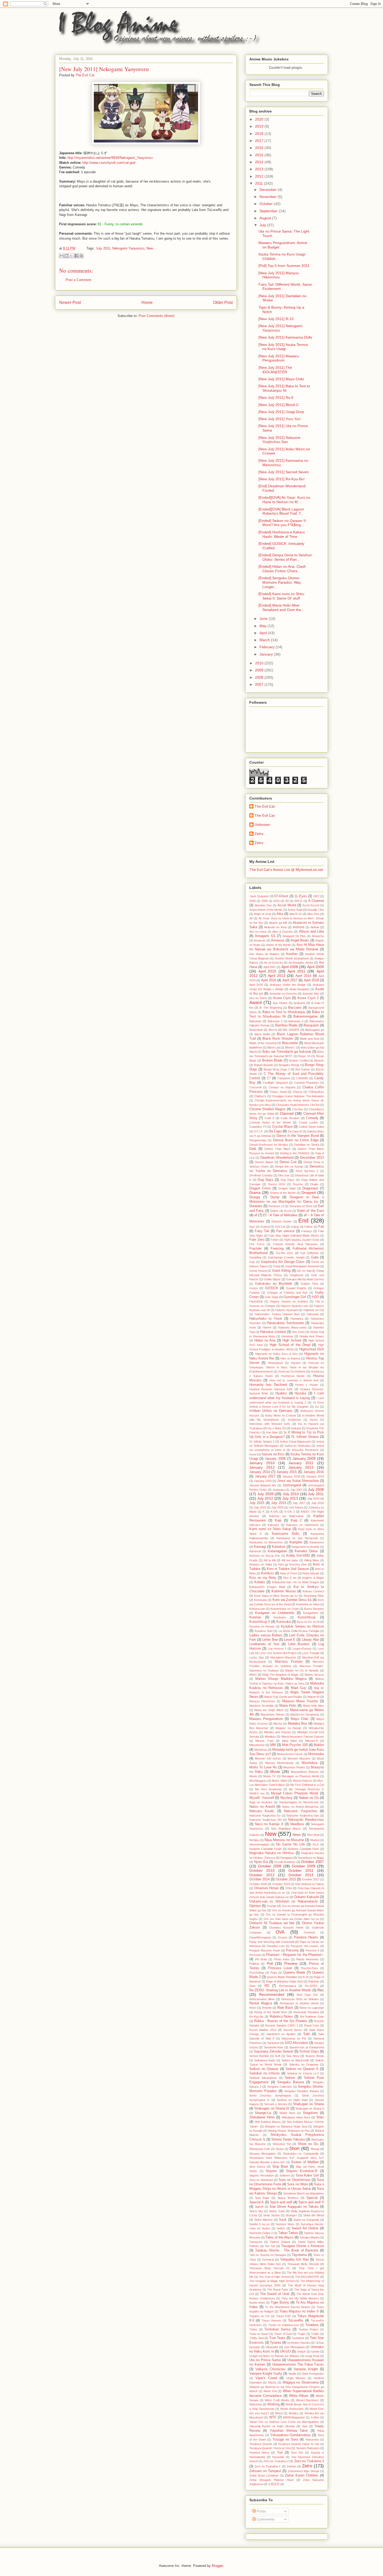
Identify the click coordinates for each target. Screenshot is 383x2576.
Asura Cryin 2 (308, 998)
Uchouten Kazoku (299, 2343)
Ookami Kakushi (306, 1897)
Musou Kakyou (302, 1781)
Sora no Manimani (261, 2180)
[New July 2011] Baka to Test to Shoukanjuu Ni (284, 388)
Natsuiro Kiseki (262, 1811)
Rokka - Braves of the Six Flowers (281, 2021)
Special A (257, 2202)
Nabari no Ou (309, 1798)
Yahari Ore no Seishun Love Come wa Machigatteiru (284, 2422)
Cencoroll (255, 1087)
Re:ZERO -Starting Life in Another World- (280, 1990)
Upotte (315, 2352)
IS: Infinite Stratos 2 (262, 1442)
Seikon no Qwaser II (302, 2069)
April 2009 (316, 967)
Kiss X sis (290, 1578)
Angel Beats (300, 940)
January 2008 (275, 1459)
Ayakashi (299, 1003)
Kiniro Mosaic (311, 1573)
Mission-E (312, 1741)
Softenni (285, 2175)
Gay (252, 1262)
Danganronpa (258, 1140)
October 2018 (258, 1884)
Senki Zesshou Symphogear (270, 2095)
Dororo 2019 (277, 1184)
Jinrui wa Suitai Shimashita (298, 1481)
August (266, 218)
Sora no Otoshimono (294, 2180)
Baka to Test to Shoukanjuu (284, 1012)
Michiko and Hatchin (278, 1732)
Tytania (275, 2343)
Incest (314, 1420)
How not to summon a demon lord (294, 1380)
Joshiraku (279, 1490)
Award (255, 1003)
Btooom (319, 1061)
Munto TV (269, 1776)
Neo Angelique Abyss (286, 1829)
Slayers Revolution (261, 2175)
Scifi (277, 2056)
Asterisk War (311, 994)
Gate (315, 1257)
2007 (260, 684)
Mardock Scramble (261, 1706)
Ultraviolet (272, 2347)
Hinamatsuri (275, 1363)
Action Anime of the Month (266, 910)
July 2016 (278, 1503)
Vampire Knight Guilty (266, 2374)
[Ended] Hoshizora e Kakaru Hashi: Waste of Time (282, 534)
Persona (292, 1950)
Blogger (217, 2566)
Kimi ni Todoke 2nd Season (288, 1569)
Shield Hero (287, 2113)
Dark (253, 1149)
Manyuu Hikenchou (262, 1701)
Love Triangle (311, 1653)
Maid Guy (299, 1688)
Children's (260, 1096)
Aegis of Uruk (262, 914)
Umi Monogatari (294, 2347)
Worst (279, 2413)
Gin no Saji (304, 1271)
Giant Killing (281, 1271)
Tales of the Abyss (280, 2237)
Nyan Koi (261, 1862)
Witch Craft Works (277, 2400)
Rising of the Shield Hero (271, 2012)
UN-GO (285, 2352)
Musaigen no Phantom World (300, 1776)
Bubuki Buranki (264, 1065)
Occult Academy (285, 1862)
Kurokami (280, 1617)
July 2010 (291, 1494)
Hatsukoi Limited (273, 1332)
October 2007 (312, 1862)
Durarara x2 (276, 1206)
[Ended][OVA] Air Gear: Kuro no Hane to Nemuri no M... (284, 500)
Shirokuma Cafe (260, 2149)
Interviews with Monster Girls (270, 1424)
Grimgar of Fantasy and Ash (288, 1293)
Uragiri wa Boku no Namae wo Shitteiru (274, 2356)
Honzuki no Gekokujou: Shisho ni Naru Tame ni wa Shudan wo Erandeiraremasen (287, 1367)
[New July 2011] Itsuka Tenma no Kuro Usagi (283, 347)
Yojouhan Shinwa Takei (289, 2431)
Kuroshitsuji (307, 1617)
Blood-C (290, 1047)
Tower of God (283, 2334)
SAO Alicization (296, 2043)
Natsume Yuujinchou (300, 1811)
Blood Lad (274, 1047)
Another (292, 954)
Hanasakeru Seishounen (285, 1323)
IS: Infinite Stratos (305, 1437)
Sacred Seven (293, 2030)
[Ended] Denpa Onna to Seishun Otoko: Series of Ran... (285, 557)
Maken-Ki (313, 1697)
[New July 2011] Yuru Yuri (279, 419)
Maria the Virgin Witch (269, 1710)
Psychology (257, 1973)
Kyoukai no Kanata (262, 1626)
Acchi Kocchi (311, 905)
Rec (321, 1990)
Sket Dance (257, 2167)
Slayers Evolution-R (302, 2171)
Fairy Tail (262, 1231)
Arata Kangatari (299, 989)
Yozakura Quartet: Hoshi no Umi (270, 2448)
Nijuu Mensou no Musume (284, 1840)
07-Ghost (281, 896)
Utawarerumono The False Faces (298, 2365)
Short (294, 2148)
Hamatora (297, 1319)
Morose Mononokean (279, 1763)
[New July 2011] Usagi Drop (281, 412)
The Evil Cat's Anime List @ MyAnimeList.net (286, 870)
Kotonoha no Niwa (308, 1604)
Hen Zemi (298, 1332)
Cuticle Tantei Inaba (311, 1127)
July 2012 (265, 1498)
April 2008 (290, 967)
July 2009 (265, 1494)
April (264, 633)
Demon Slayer (264, 1162)
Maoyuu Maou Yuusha (300, 1701)
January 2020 (263, 1481)
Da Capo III (295, 1131)
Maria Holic (288, 1706)
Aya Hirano (280, 1003)
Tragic (301, 2334)
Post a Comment (78, 280)
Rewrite (267, 2008)
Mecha (278, 1724)
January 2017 (265, 1476)
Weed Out (270, 2391)
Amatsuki (260, 940)
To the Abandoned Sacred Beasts (288, 2307)
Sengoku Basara (291, 2082)
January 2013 (301, 1467)
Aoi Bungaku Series (301, 963)
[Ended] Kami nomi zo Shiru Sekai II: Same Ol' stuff (281, 596)
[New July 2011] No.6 (276, 397)
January (267, 654)
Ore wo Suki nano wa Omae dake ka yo (291, 1919)
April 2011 (296, 971)
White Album (299, 2396)
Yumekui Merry (259, 2453)
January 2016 (314, 1472)
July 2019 (260, 1507)
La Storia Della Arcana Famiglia (299, 1631)
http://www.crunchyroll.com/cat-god (109, 163)
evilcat (295, 1227)
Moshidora (310, 1763)
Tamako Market (310, 2237)
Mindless (270, 1737)
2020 (260, 119)
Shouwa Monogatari (262, 2154)
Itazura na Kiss (273, 1454)
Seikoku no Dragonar (304, 2064)
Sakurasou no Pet (294, 2038)
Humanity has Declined (268, 1385)
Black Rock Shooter (278, 1039)
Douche (298, 1184)
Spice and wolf (281, 2202)
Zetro (259, 834)
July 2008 (316, 1489)
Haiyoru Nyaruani (287, 1310)
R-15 (306, 1977)
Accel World (287, 905)
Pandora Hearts (306, 1937)
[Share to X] (71, 256)
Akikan (315, 927)
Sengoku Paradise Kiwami (301, 2091)
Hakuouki (313, 1314)
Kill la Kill (269, 1560)
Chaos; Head (278, 1092)
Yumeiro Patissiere (308, 2448)
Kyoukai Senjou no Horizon (302, 1626)
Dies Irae (284, 1175)
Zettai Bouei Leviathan (264, 2475)
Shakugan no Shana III (272, 2109)
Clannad (287, 1113)
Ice (317, 1407)
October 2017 (311, 1879)
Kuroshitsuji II (260, 1622)
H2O (316, 1297)
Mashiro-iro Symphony (305, 1714)
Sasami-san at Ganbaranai (307, 2047)
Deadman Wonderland (277, 1158)
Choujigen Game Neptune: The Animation (298, 1096)
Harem (267, 1327)
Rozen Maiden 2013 (263, 2030)
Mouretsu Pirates (294, 1767)
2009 (260, 670)
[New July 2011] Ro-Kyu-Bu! (282, 479)
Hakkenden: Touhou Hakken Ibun (277, 1314)
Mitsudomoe (257, 1745)
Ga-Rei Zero (284, 1253)
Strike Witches (264, 2220)
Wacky (272, 2382)
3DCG (298, 901)
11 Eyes (301, 896)
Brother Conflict (299, 1061)
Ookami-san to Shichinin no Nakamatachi (283, 1901)
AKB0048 (298, 927)
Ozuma (282, 1937)
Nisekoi (315, 1840)
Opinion (255, 1906)
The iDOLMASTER (307, 2277)
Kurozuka (284, 1622)
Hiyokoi (296, 1363)
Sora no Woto (297, 2184)
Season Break (315, 2056)
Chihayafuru (316, 1092)
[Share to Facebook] (76, 256)
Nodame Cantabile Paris (303, 1849)
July (263, 225)
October (267, 204)
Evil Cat (280, 1227)
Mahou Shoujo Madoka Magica (281, 1679)
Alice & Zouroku (283, 932)
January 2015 (287, 1472)
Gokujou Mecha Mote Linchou (305, 1279)
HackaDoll (256, 1301)
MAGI (253, 1675)
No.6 (316, 1844)
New (150, 248)
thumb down (257, 2303)
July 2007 (296, 1490)
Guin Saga (271, 1297)
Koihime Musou (283, 1591)
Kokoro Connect (313, 1591)
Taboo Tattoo (288, 2233)
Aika (280, 914)
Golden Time (309, 1284)
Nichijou (254, 1840)
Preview (291, 1963)
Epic (252, 1227)
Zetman (291, 2466)
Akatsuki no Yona (275, 927)
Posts (261, 2511)
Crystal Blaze (282, 1127)
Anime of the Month (279, 945)
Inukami (296, 1428)
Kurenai (255, 1617)
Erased (265, 1227)
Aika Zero (313, 914)
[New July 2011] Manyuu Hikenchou (279, 275)
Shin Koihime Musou (268, 2122)
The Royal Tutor (278, 2290)
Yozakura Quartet (261, 2444)
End (303, 1221)
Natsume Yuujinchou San (303, 1816)
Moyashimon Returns (305, 1772)
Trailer (315, 2334)
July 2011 (103, 248)
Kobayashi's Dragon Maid (267, 1587)
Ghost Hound (258, 1271)
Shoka (280, 2149)
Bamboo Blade (286, 1025)
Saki (307, 2034)
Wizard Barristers (307, 2400)
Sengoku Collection (280, 2087)
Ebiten (274, 1211)
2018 (260, 134)
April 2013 (277, 976)
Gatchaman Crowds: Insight (286, 1257)
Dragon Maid (287, 1188)
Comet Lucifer (308, 1122)
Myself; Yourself (262, 1798)
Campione (284, 1078)
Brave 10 (304, 1056)
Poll (270, 1963)
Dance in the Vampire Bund (298, 1136)
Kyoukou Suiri (263, 1631)
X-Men (315, 2417)
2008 (260, 677)
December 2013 (312, 1158)
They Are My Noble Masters (300, 2298)
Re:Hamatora (288, 1986)
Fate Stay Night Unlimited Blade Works (294, 1236)
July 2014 (313, 1499)
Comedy (312, 1118)
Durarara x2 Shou (301, 1206)
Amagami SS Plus (294, 936)
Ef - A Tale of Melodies (280, 1215)
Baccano (295, 1008)
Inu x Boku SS (277, 1428)
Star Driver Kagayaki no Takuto (294, 2207)
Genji (277, 1266)
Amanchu (318, 936)
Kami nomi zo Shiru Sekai (270, 1529)
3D (287, 901)
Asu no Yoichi (258, 998)
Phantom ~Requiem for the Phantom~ (295, 1955)
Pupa (274, 1973)
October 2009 (304, 1866)
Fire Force (257, 1244)
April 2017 (290, 980)
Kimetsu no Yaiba (261, 1564)
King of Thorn (289, 1573)
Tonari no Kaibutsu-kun (284, 2325)
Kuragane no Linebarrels (275, 1613)
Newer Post (70, 302)
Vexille (292, 2374)
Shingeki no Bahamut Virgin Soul (286, 2126)
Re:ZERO (311, 1986)
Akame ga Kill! (278, 923)
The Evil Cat (265, 806)
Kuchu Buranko (314, 1609)
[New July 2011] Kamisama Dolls (285, 337)
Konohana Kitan (314, 1596)
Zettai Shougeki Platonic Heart (271, 2480)
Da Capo (275, 1131)
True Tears (277, 2338)
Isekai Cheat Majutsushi (295, 1442)
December (269, 190)
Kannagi (260, 1547)
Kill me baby (290, 1560)
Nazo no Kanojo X (269, 1824)
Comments (265, 2519)
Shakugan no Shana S (310, 2109)
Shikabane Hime (262, 2117)
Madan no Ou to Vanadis (302, 1670)
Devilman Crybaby (261, 1175)
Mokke (319, 1745)
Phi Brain (261, 1959)
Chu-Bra (297, 1109)
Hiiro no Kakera (290, 1358)
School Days (309, 2051)
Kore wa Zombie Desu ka (292, 1600)
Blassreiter (290, 1043)
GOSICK (272, 1288)
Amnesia (278, 940)
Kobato (260, 1582)
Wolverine (256, 2404)
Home (147, 302)
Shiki (320, 2117)
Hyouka (300, 1393)
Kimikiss (268, 1573)
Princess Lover (280, 1968)
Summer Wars (285, 2224)
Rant (252, 1986)
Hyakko (281, 1393)
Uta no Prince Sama (265, 2360)
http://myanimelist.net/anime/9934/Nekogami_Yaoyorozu (110, 158)
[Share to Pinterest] (81, 256)
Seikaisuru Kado (265, 2060)
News (297, 1835)
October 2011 (301, 1870)
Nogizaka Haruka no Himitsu (272, 1853)
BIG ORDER (291, 1030)
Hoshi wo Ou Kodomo (292, 1371)
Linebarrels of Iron (264, 1644)
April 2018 (311, 980)
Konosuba (260, 1600)
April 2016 (269, 980)
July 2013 (290, 1498)
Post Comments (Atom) (156, 316)
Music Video (280, 1781)
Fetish (275, 1240)
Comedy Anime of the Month (270, 1122)
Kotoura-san (257, 1609)
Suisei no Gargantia (306, 2220)
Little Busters (299, 1644)
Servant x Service (276, 2104)
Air (251, 918)
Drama (255, 1193)
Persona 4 (312, 1950)
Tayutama (299, 2255)
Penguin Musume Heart (265, 1950)
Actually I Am (316, 910)
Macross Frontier (289, 1662)
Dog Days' (288, 1180)
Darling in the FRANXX (295, 1153)
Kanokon (279, 1547)
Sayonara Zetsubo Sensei (273, 2051)
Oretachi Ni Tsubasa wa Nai (272, 1923)
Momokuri (261, 1750)
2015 (260, 155)
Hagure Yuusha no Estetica (289, 1301)
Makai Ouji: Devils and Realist (283, 1697)
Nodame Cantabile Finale (265, 1849)
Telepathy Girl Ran (294, 2260)
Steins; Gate (277, 2211)
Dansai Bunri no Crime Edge (296, 1140)
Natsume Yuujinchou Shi (265, 1820)
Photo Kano (282, 1959)
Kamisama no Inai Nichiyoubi (297, 1538)
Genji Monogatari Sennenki (302, 1266)
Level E (290, 1640)
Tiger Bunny (280, 2303)
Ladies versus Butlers (266, 1635)
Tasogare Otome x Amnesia (302, 2246)
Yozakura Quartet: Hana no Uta (299, 2444)
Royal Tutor (312, 2025)
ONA (289, 1888)
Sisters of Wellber (305, 2162)
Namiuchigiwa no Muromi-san (299, 1802)
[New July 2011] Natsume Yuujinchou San (279, 440)
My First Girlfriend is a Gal (307, 1785)
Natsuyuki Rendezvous (306, 1820)
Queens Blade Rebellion (282, 1977)
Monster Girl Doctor (268, 1758)
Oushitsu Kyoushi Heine (286, 1928)
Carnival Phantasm (307, 1083)
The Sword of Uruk (275, 2294)
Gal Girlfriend (309, 1253)
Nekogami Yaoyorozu (128, 248)
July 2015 (257, 1503)
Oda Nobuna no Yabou (309, 1884)
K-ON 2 (290, 1512)
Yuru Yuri (297, 2453)
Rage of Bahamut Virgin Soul (284, 1981)
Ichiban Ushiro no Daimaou (271, 1411)
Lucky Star (257, 1657)
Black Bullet (262, 1034)
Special (312, 2198)
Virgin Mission (296, 2378)
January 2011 (301, 1463)
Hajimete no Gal (314, 1310)
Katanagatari (277, 1551)
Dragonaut (310, 1188)
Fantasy (307, 1231)
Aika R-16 (295, 914)
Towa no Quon (259, 2334)
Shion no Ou (308, 2144)
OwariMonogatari (260, 1937)
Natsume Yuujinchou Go (265, 1816)
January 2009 (304, 1458)
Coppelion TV (258, 1127)
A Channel (316, 901)
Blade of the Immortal (263, 1043)
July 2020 (277, 1507)
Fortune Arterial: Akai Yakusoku (295, 1244)
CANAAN (302, 1078)
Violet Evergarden (313, 2374)
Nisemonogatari (259, 1844)
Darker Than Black (277, 1149)
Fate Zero (257, 1240)
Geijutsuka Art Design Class (283, 1262)
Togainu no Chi (259, 2316)
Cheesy (298, 1092)
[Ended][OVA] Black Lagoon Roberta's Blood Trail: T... (281, 511)
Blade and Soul (310, 1039)
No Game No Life (291, 1844)
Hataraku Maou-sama (292, 1327)
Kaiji (278, 1520)
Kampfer (296, 1542)
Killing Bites (312, 1560)
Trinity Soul (257, 2338)
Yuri (280, 2453)
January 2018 (291, 1476)
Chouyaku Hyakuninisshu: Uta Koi (298, 1105)
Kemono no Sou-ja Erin (265, 1556)
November (269, 197)
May (264, 626)
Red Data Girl (307, 1995)
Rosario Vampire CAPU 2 (282, 2025)
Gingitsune (296, 1275)
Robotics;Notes (281, 2017)
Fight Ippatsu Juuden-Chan (302, 1240)
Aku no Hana (258, 932)
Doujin (314, 1184)
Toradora (312, 2325)
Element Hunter (282, 1221)
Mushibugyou (258, 1781)
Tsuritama (298, 2338)
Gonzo (254, 1288)
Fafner (308, 1227)
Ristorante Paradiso (306, 2012)
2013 (260, 169)
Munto (253, 1776)
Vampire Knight (306, 2369)
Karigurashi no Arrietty (305, 1547)
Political (254, 1964)
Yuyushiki (278, 2457)
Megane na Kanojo (288, 1728)
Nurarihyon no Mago (311, 1858)
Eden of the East (311, 1211)
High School (292, 1340)
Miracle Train (264, 1741)
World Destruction (292, 2409)
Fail (321, 1227)
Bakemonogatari (306, 1016)
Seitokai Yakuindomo (263, 2078)
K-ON (274, 1512)
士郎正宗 (274, 2484)
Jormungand (292, 1485)
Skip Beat (280, 2167)
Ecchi (288, 1211)
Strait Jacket (271, 2215)
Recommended (272, 1994)
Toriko (253, 2329)
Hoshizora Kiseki (293, 1376)
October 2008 (270, 1866)
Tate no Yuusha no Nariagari (268, 2255)
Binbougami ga (314, 1030)
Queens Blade (294, 1973)
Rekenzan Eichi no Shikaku (300, 1999)
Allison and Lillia (311, 932)
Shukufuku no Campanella (301, 2154)
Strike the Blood (314, 2215)
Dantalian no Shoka (307, 1145)
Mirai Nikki (289, 1741)
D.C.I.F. (259, 1131)
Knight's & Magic (313, 1578)
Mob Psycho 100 (295, 1745)
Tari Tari (270, 2246)
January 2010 (262, 1463)
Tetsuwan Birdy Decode (303, 2264)
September (269, 211)
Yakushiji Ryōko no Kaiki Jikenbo (272, 2426)
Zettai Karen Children (302, 2475)
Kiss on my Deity (263, 1578)
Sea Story (293, 2056)
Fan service (285, 1231)
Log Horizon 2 (277, 1649)
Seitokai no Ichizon (264, 2073)
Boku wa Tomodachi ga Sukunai (287, 1052)
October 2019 (281, 1884)
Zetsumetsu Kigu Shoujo (303, 2471)
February (268, 647)
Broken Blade (272, 1061)
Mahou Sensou (314, 1675)
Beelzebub (256, 1030)
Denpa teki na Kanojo (289, 1167)
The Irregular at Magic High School (272, 2281)
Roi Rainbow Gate (312, 2017)
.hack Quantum (259, 896)
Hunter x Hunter (307, 1385)
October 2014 (260, 1879)
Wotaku (294, 2413)
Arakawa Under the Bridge (288, 985)
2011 (260, 183)
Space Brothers (288, 2198)
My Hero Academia (268, 1789)
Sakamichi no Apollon (281, 2034)
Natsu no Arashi (262, 1807)
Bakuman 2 (275, 1021)
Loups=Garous (302, 1649)
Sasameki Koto (274, 2047)
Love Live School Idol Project (278, 1653)
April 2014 (303, 976)
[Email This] (61, 256)
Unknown (262, 825)
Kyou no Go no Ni (308, 1622)
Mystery (286, 1798)
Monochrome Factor (290, 1754)
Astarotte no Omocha (283, 994)
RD (267, 1986)
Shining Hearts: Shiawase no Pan (289, 2131)
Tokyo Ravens (271, 2321)
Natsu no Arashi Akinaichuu (300, 1807)
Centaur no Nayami (282, 1087)
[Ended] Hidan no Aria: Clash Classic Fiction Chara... (282, 569)
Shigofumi (310, 2113)
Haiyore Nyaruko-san (294, 1306)
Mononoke (316, 1754)
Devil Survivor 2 (307, 1171)
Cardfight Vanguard (275, 1083)
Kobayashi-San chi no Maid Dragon (295, 1582)
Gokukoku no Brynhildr (274, 1284)
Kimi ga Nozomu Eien (292, 1564)
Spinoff (259, 2207)
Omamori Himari (266, 1888)
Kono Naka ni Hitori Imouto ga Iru (276, 1596)
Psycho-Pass (310, 1968)
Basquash (311, 1025)
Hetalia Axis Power (312, 1336)
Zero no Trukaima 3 (309, 2461)
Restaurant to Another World (299, 2003)
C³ (269, 1078)
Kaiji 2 (296, 1520)
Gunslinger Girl (295, 1297)
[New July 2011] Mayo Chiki (281, 379)
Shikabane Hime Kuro (296, 2117)
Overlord (309, 1932)
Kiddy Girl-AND (298, 1556)
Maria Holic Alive (313, 1706)
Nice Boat (313, 1835)
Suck (283, 2220)
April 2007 (270, 967)
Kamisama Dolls (286, 1534)
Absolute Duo (263, 905)
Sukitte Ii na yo (259, 2224)
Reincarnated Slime (262, 1999)
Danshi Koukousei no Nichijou (269, 1145)
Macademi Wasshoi (283, 1657)
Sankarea (273, 2043)
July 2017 (299, 1503)
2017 (260, 141)
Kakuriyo (273, 1525)
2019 (260, 126)
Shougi (315, 2149)
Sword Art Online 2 (261, 2233)
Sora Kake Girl (307, 2175)
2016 (260, 148)
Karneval (255, 1551)
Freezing (277, 1249)
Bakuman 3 (296, 1021)
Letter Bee (270, 1640)
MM (273, 1745)
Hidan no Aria (265, 1340)
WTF (273, 2417)
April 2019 (256, 985)
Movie (275, 1772)
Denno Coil (288, 1162)
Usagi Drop (312, 2356)
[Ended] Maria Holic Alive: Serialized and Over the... (281, 607)
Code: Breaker (290, 1118)
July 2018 (318, 1503)
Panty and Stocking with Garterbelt (272, 1942)
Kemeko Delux (306, 1551)
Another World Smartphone (292, 958)
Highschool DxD (312, 1349)
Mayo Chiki (300, 1719)
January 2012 (262, 1467)
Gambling (255, 1257)
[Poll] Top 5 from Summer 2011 (284, 266)
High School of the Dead (290, 1345)
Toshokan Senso (277, 2329)
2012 (260, 176)
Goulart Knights (296, 1288)
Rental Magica (261, 2003)
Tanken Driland (280, 2242)
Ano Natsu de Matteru (264, 954)
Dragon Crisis (260, 1188)
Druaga (255, 1197)
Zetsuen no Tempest (265, 2471)
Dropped (309, 1193)
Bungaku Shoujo (289, 1065)
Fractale (255, 1249)
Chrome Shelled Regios (267, 1109)
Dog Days (265, 1180)
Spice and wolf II (311, 2202)
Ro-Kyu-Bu (256, 2017)
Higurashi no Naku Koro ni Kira (276, 1354)
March (265, 640)
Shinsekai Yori (282, 2144)
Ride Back (285, 2008)
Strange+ (291, 2215)
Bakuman (255, 1021)
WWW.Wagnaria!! (294, 2417)
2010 (260, 663)
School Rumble (259, 2056)
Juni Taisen (296, 1507)
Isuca (253, 1454)
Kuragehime (311, 1613)
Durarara (256, 1206)
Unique (301, 2352)
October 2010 (262, 1870)
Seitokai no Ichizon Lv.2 (303, 2073)
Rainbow (314, 1981)
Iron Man (272, 1432)
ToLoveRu (295, 2321)
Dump (275, 1197)
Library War (310, 1640)
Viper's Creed (266, 2378)
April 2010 (267, 971)
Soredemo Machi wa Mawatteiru (304, 2193)
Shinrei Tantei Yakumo (288, 2140)
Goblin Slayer (272, 1279)
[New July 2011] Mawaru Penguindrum (279, 358)
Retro (253, 2008)
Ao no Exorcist (273, 963)
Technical (268, 2260)
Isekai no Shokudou (298, 1446)
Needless (297, 1824)
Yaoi (305, 2426)
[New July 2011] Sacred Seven (284, 472)
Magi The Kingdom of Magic (280, 1675)
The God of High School (274, 2277)
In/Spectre (294, 1420)
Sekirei (290, 2078)
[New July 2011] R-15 (276, 319)
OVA (280, 1932)
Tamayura (256, 2242)
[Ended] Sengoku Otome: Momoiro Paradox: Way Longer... (280, 582)
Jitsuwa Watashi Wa (263, 1485)
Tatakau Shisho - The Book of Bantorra (287, 2250)
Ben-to (273, 1030)
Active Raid (295, 910)
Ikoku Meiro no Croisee (281, 1415)
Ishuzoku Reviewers (305, 1450)
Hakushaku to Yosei (266, 1319)
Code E (269, 1118)
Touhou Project (309, 2329)
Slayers (271, 2171)
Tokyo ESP (284, 2316)
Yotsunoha (312, 2440)
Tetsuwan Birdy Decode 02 (269, 2268)
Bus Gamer (303, 1069)
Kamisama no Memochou (266, 1542)
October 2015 (286, 1879)
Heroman (287, 1336)
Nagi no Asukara (261, 1802)
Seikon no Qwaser (264, 2069)
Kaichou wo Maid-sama (286, 1516)
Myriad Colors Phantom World (295, 1793)
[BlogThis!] (66, 256)
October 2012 (262, 1875)
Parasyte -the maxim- (305, 1946)
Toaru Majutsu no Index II (299, 2311)
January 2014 (260, 1472)
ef (256, 1215)
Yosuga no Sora (285, 2440)
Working (273, 2404)
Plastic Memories (307, 1959)
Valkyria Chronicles (270, 2369)
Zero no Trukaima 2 (276, 2461)
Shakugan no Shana (308, 2104)
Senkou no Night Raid (292, 2100)
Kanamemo (317, 1542)
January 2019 (315, 1476)
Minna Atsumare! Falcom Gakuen (303, 1737)
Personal (255, 1955)
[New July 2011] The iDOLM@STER (275, 370)
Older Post (223, 302)
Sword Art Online (305, 2228)
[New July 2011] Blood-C (279, 405)
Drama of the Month (283, 1193)
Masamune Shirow (272, 1714)
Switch (281, 2228)
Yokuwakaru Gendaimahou (291, 2435)
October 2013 (301, 1875)
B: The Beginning (271, 1008)
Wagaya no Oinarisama (301, 2382)
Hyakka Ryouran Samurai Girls (271, 1389)
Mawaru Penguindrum (266, 1719)
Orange (272, 1906)
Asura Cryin (282, 998)
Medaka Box (298, 1724)
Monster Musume (299, 1758)
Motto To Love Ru (263, 1767)
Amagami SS (265, 936)
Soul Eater (262, 2198)
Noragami (286, 1858)
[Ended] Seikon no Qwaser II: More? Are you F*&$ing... (283, 523)
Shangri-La (263, 2113)
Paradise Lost (276, 1946)
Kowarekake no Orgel (284, 1609)
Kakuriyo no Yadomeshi (302, 1525)
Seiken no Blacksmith (295, 2060)
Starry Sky (256, 2211)
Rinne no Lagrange (312, 2008)
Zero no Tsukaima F (268, 2466)
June (264, 619)
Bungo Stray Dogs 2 (277, 1069)
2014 (260, 162)
